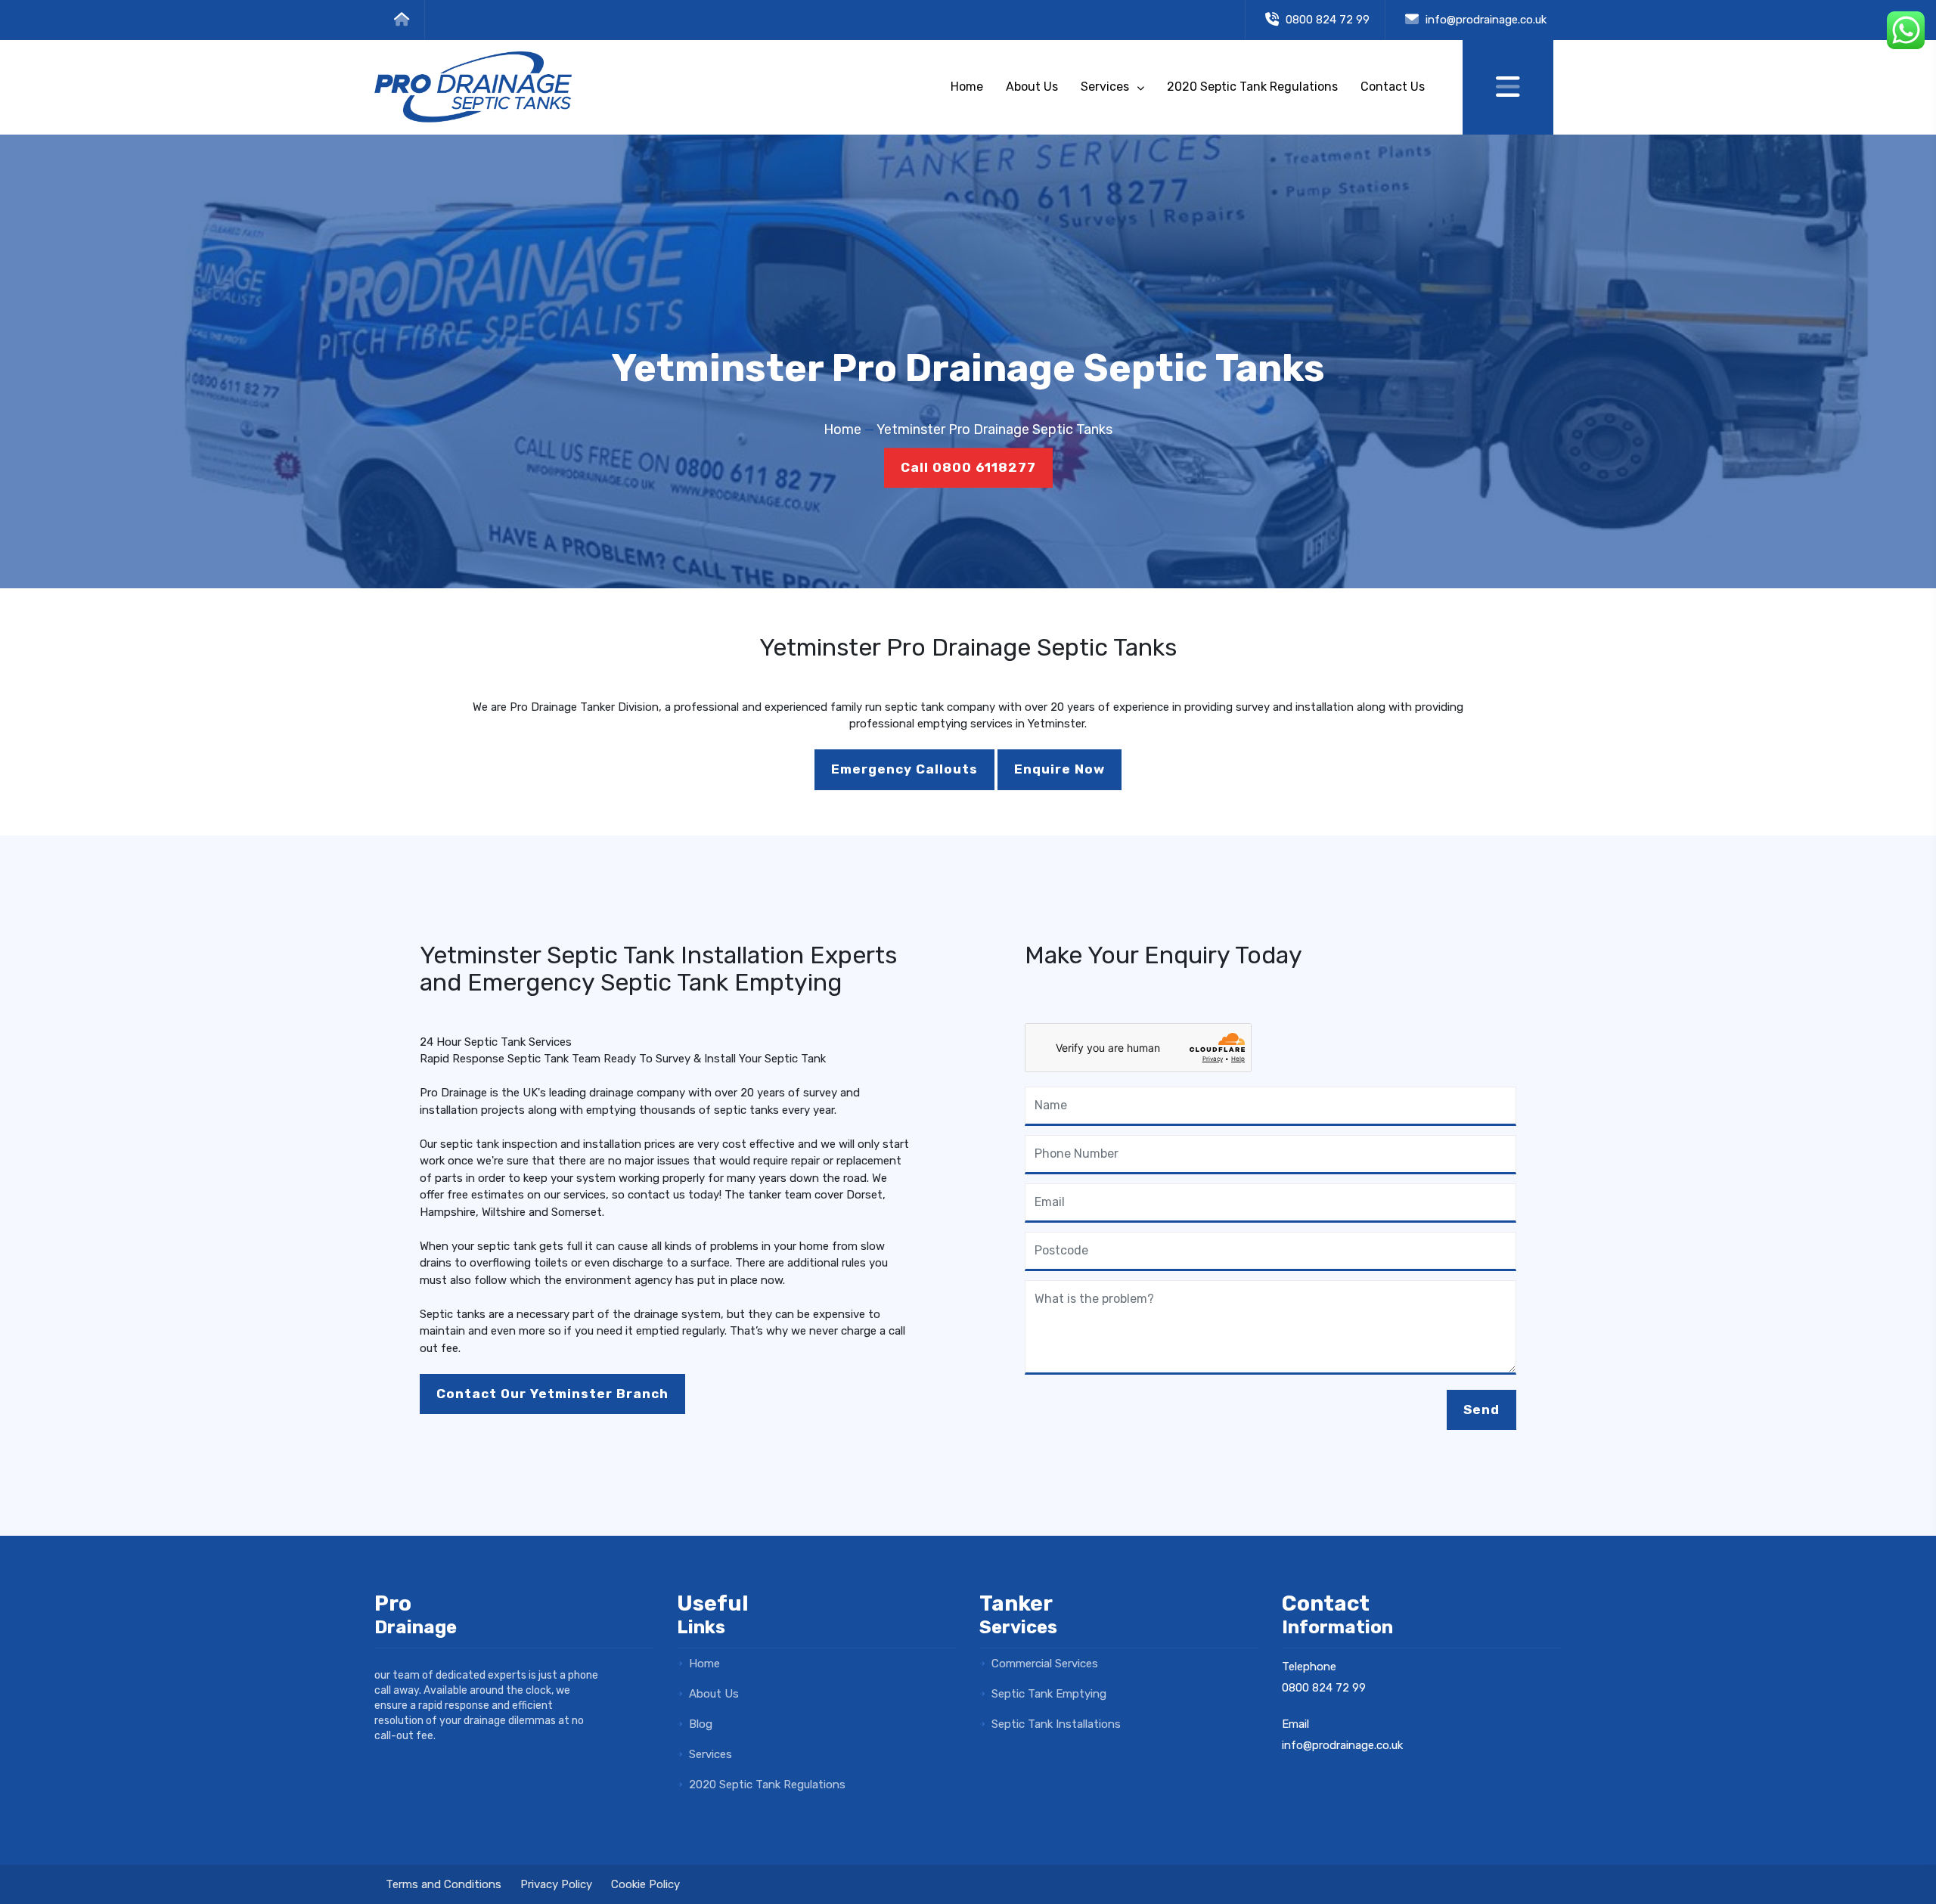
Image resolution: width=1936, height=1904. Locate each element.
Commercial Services (1043, 1664)
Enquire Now (1060, 769)
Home (967, 87)
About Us (1032, 87)
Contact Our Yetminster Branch (552, 1394)
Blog (699, 1724)
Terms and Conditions (444, 1884)
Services (1106, 87)
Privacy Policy (556, 1884)
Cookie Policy (645, 1884)
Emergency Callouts (904, 769)
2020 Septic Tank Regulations (1252, 87)
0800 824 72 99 (1326, 20)
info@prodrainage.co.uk (1486, 20)
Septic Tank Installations (1055, 1724)
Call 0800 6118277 (968, 467)
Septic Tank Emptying (1047, 1694)
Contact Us (1393, 87)
